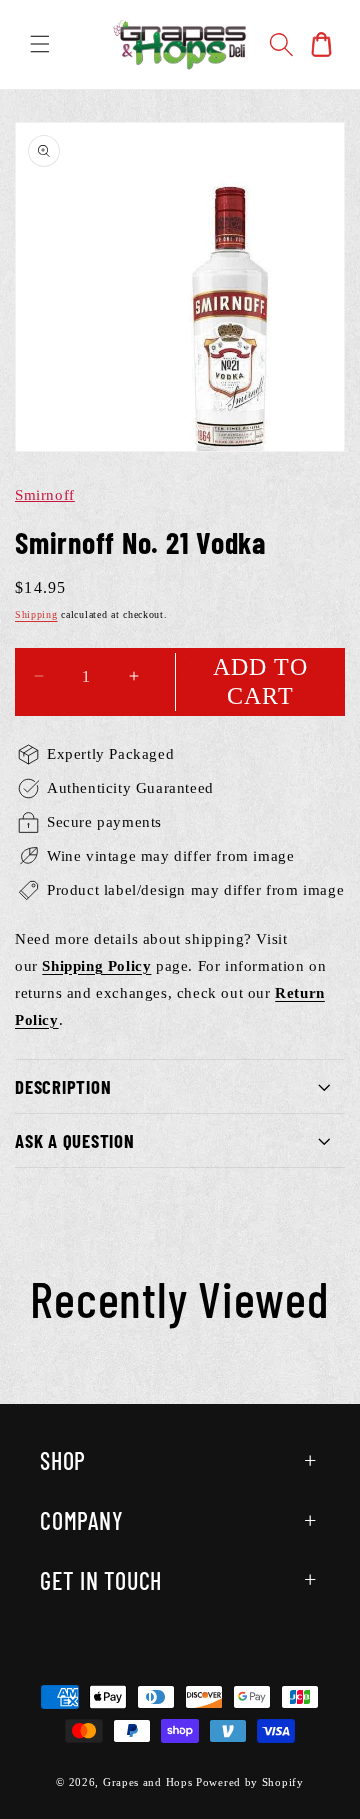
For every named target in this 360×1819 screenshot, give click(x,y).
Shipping (36, 614)
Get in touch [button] (101, 1580)
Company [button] (81, 1520)
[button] (40, 44)
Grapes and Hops (149, 1782)
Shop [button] (63, 1460)
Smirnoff (45, 495)
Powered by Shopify (250, 1782)
